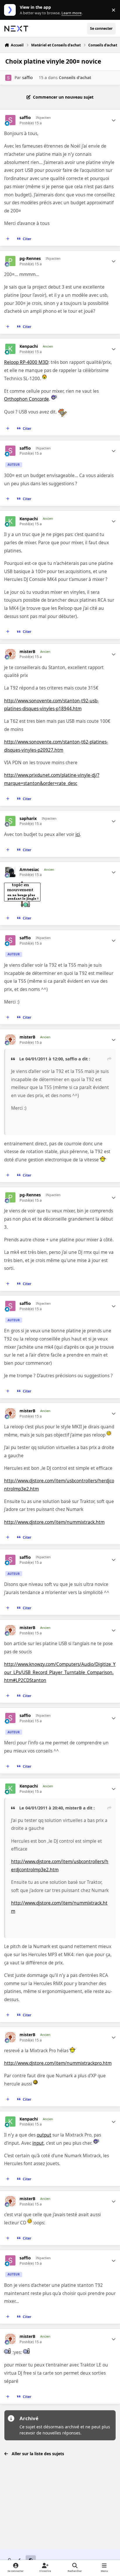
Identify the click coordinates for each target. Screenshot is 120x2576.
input (38, 2143)
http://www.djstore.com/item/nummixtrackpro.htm (58, 2063)
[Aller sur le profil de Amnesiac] (10, 872)
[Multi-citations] (8, 239)
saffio (27, 77)
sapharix (28, 818)
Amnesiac (29, 870)
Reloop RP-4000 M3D (26, 362)
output (44, 2135)
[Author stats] (114, 120)
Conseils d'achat (75, 77)
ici (78, 834)
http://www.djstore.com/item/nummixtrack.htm (54, 1522)
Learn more (11, 10)
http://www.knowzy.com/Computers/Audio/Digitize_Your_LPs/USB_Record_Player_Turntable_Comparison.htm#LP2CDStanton (60, 1672)
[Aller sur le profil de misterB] (10, 654)
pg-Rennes (30, 259)
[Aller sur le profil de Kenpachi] (10, 349)
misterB (27, 652)
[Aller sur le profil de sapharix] (10, 821)
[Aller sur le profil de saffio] (8, 78)
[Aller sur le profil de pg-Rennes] (10, 261)
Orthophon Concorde (27, 399)
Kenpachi (29, 346)
